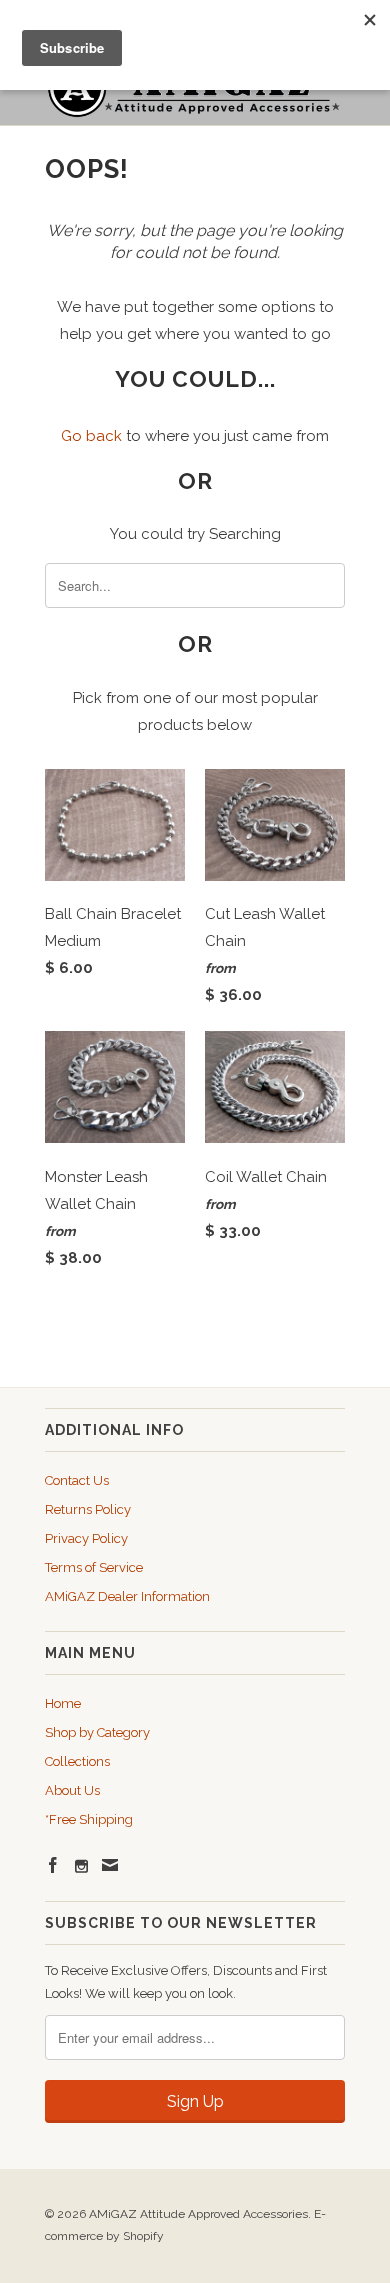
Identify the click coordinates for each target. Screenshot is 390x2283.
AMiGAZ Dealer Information (127, 1596)
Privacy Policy (86, 1538)
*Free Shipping (89, 1819)
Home (63, 1703)
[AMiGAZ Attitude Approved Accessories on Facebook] (53, 1865)
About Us (72, 1790)
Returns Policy (88, 1509)
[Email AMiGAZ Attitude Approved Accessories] (110, 1865)
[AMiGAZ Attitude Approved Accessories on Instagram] (81, 1866)
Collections (77, 1761)
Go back (91, 436)
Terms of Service (94, 1567)
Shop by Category (97, 1732)
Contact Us (77, 1480)
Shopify (143, 2236)
